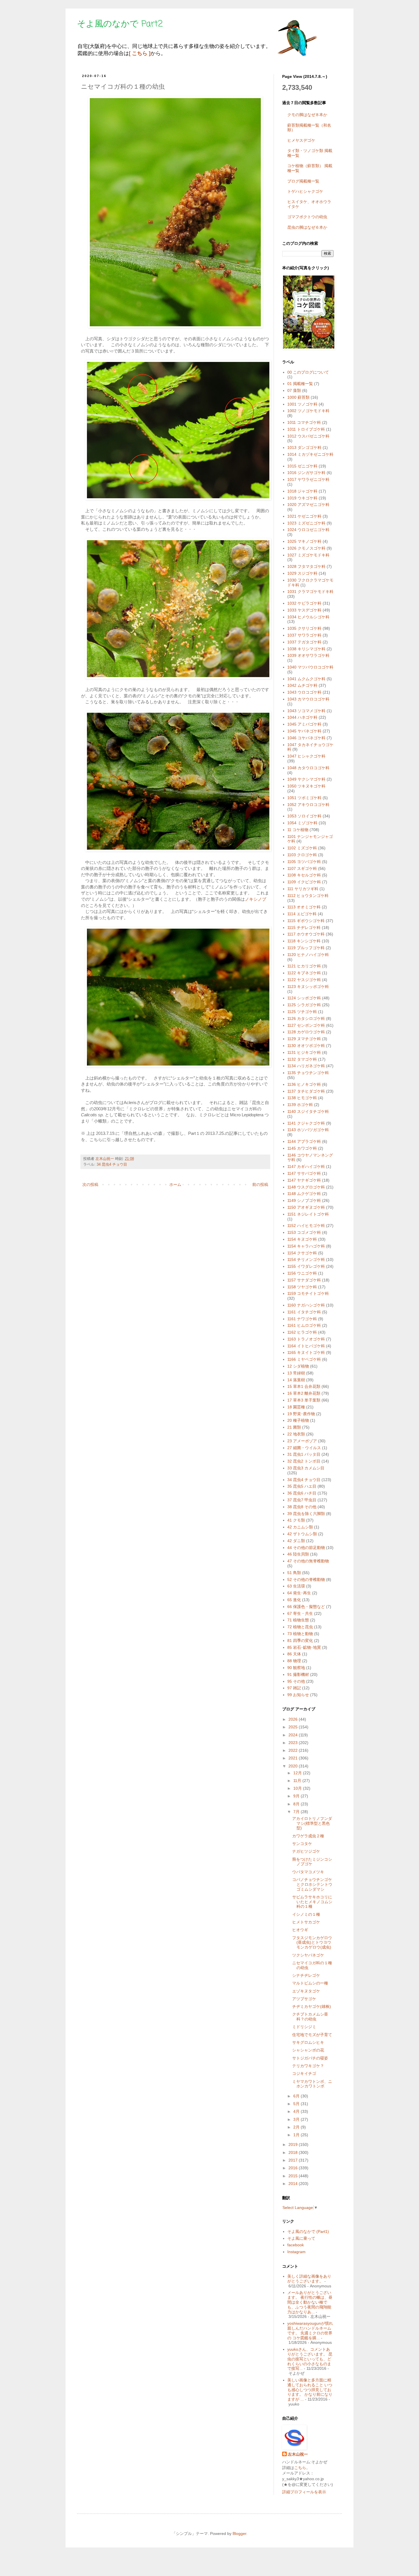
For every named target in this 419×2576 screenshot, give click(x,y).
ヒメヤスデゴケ (301, 140)
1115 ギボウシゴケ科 (306, 921)
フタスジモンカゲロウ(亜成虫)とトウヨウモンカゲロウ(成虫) (312, 1943)
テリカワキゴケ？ (308, 2066)
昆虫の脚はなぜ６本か (307, 227)
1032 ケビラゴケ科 (304, 603)
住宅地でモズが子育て (312, 2035)
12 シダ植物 (298, 1366)
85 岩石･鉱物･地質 (304, 1647)
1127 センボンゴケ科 (306, 1025)
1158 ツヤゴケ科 (302, 1287)
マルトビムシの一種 (310, 1983)
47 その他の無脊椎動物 (308, 1561)
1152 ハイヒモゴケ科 (306, 1226)
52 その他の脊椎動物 (306, 1579)
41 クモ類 (296, 1520)
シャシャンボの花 (308, 2050)
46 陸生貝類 (298, 1554)
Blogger (239, 2534)
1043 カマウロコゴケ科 (308, 699)
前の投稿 (260, 1184)
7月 (297, 1812)
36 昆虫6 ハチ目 (302, 1493)
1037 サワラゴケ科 (304, 635)
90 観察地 (296, 1668)
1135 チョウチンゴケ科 (308, 1073)
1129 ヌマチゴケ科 (304, 1039)
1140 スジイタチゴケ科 (308, 1111)
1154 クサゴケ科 (302, 1253)
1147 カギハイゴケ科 (306, 1167)
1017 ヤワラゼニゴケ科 (308, 479)
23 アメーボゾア (302, 1441)
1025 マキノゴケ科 (304, 541)
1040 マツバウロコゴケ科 (310, 667)
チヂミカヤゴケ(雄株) (312, 2006)
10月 (298, 1788)
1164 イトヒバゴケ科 (306, 1346)
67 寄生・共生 (300, 1613)
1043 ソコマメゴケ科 (306, 711)
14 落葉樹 (296, 1380)
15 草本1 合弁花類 (304, 1386)
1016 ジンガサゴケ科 (306, 473)
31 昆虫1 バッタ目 (304, 1454)
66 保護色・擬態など (306, 1607)
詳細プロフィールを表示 (304, 2492)
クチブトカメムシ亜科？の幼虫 (310, 2017)
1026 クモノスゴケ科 (306, 548)
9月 (297, 1796)
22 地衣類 (296, 1434)
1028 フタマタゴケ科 (306, 566)
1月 (297, 2135)
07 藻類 (294, 390)
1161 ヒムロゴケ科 (304, 1325)
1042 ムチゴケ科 (302, 685)
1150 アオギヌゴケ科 (306, 1207)
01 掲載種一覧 (300, 384)
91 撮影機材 (298, 1674)
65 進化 (294, 1600)
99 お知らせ (298, 1695)
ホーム (175, 1184)
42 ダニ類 (296, 1541)
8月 (297, 1804)
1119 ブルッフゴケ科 (306, 948)
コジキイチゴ (304, 2073)
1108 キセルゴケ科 (304, 875)
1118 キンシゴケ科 (304, 941)
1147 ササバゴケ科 (304, 1173)
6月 (297, 2096)
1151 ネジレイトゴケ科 (308, 1214)
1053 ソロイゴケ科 (304, 816)
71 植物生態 (298, 1620)
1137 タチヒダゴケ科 (306, 1091)
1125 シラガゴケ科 (304, 1005)
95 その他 (296, 1681)
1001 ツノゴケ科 (302, 404)
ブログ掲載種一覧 (303, 181)
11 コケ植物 (298, 830)
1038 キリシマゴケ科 (306, 649)
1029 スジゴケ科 (302, 573)
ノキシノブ (256, 899)
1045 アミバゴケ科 (304, 724)
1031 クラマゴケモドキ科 (310, 592)
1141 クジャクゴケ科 (306, 1123)
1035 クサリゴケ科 (304, 628)
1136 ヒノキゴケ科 (304, 1084)
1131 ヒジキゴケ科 (304, 1052)
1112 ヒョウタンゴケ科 (308, 896)
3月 (297, 2119)
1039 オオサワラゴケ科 (308, 655)
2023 (294, 1743)
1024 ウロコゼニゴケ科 (308, 530)
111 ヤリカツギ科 (303, 889)
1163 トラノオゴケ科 (306, 1339)
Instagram (296, 2252)
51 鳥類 (294, 1573)
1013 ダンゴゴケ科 (304, 447)
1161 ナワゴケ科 (302, 1319)
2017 (294, 2160)
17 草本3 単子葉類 (304, 1400)
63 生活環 (296, 1586)
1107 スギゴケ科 (302, 868)
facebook (296, 2245)
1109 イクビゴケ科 (304, 882)
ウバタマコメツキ (308, 1872)
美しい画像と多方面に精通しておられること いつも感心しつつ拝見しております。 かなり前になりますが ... (310, 2390)
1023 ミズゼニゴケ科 (306, 523)
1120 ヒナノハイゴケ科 (308, 955)
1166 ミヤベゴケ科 (304, 1359)
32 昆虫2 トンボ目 (304, 1461)
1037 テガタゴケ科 (304, 642)
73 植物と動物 (300, 1634)
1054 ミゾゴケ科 (302, 823)
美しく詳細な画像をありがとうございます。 (309, 2279)
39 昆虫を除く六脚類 (306, 1514)
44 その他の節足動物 (306, 1548)
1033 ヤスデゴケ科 (304, 610)
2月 (297, 2127)
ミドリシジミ (304, 2027)
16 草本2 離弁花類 (304, 1393)
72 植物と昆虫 (300, 1627)
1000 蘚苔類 (298, 397)
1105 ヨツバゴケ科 (304, 862)
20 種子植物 (298, 1420)
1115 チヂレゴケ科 (304, 927)
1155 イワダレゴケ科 (306, 1266)
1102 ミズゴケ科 (302, 848)
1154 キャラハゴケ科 (306, 1246)
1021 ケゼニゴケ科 (304, 516)
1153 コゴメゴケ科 (304, 1232)
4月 (297, 2111)
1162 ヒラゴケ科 (302, 1332)
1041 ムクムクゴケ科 (306, 679)
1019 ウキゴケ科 (302, 498)
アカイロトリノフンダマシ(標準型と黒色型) (312, 1823)
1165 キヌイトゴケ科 (306, 1352)
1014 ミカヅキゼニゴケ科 (310, 454)
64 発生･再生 (299, 1593)
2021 (294, 1758)
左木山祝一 (298, 2454)
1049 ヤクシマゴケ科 (306, 779)
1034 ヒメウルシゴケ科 (308, 617)
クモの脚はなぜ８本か (307, 115)
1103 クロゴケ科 (302, 855)
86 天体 (294, 1654)
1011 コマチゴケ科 (304, 422)
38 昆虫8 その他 (302, 1507)
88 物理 (294, 1661)
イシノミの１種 (306, 1914)
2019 (294, 2144)
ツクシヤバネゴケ (308, 1955)
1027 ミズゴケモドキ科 (308, 555)
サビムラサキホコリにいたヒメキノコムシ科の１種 (312, 1902)
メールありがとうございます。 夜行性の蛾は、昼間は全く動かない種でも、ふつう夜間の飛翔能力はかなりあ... (310, 2302)
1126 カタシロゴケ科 (306, 1018)
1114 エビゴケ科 (302, 914)
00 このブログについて (308, 372)
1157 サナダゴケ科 (304, 1280)
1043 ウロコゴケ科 (304, 692)
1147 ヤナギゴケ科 (304, 1180)
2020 (294, 1766)
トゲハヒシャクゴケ (305, 191)
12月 (298, 1773)
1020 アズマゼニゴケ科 (308, 505)
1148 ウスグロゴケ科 (306, 1187)
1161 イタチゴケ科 (304, 1312)
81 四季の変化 (300, 1641)
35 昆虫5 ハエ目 (302, 1486)
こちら (300, 2468)
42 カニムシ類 (300, 1527)
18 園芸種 (296, 1407)
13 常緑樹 (296, 1373)
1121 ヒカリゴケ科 (304, 966)
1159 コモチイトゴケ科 (308, 1293)
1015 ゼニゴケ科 (302, 466)
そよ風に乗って (301, 2238)
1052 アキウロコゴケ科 (308, 805)
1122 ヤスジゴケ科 (304, 980)
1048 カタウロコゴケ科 (308, 768)
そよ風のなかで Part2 (120, 24)
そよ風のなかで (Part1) (308, 2231)
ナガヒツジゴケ (306, 1851)
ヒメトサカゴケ (306, 1922)
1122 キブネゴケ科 (304, 973)
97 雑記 (294, 1688)
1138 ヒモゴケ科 (302, 1098)
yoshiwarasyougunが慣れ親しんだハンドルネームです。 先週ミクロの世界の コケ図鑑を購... (310, 2330)
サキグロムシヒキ (308, 2042)
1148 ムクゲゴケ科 (304, 1194)
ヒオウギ (300, 1930)
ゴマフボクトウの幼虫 (307, 217)
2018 (294, 2152)
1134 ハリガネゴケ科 (306, 1066)
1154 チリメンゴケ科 (306, 1259)
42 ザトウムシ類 (302, 1534)
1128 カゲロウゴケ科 (306, 1032)
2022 (294, 1750)
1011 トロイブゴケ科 (306, 429)
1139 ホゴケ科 (300, 1105)
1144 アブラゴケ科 (304, 1141)
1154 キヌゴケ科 (302, 1239)
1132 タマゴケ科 (302, 1059)
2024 (294, 1735)
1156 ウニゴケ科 (302, 1273)
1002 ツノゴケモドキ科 (308, 411)
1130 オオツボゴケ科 (306, 1046)
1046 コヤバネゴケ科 (306, 738)
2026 (294, 1719)
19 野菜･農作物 (301, 1414)
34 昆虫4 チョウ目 (112, 1165)
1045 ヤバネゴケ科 (304, 731)
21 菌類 (294, 1427)
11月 (298, 1781)
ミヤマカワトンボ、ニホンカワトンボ (312, 2084)
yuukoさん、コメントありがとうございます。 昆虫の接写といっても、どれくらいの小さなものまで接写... (310, 2359)
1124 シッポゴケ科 (304, 998)
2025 (294, 1727)
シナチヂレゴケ (306, 1975)
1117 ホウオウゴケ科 (306, 934)
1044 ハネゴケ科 (302, 717)
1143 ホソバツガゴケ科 (308, 1130)
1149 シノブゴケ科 (304, 1200)
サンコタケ (302, 1844)
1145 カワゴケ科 (302, 1148)
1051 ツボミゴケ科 (304, 798)
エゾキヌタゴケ (306, 1991)
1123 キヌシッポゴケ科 (308, 987)
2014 (294, 2184)
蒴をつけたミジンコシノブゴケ (312, 1862)
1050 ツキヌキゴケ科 (306, 786)
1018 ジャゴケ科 (302, 491)
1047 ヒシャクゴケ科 (306, 756)
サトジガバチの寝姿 (310, 2058)
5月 (297, 2104)
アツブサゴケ (304, 1999)
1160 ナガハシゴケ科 (306, 1305)
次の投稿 (90, 1184)
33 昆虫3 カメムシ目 (306, 1468)
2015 (294, 2176)
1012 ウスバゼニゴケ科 (308, 436)
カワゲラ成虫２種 (308, 1836)
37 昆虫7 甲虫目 (302, 1500)
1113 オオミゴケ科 (304, 907)
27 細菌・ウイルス (304, 1448)
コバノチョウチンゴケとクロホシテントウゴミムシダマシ (312, 1884)
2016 (294, 2168)
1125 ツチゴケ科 (302, 1012)
